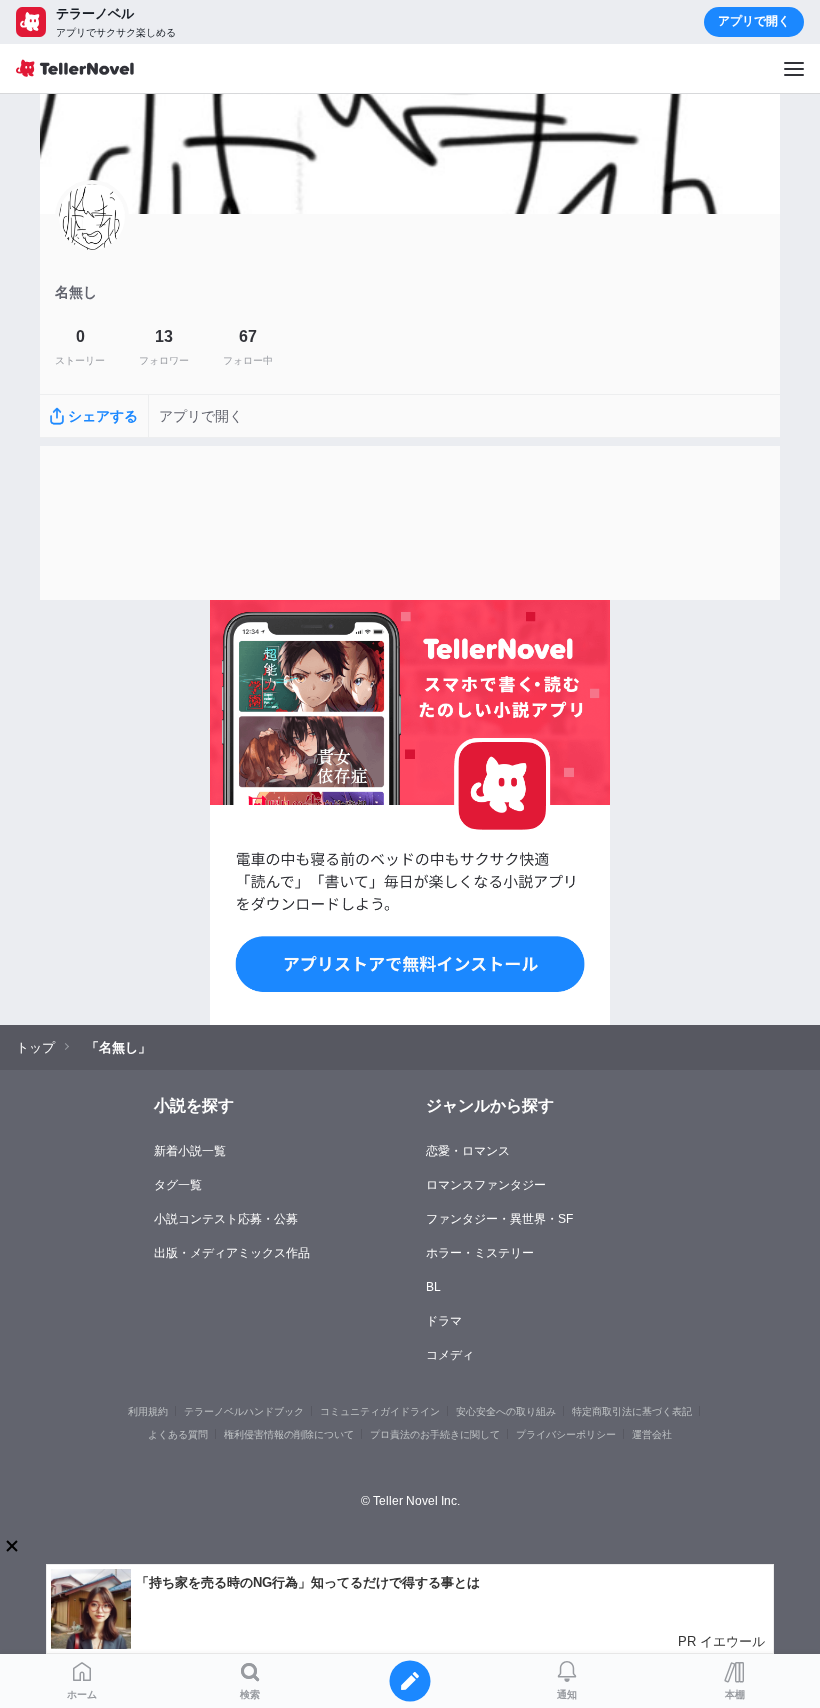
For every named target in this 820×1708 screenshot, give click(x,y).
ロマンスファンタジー (486, 1185)
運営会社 (652, 1434)
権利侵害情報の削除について (289, 1434)
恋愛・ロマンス (468, 1151)
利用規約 (148, 1411)
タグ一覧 (178, 1185)
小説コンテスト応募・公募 (226, 1219)
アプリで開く (754, 21)
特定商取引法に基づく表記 (632, 1411)
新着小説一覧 (190, 1151)
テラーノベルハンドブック (244, 1411)
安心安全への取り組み (506, 1411)
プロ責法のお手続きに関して (435, 1434)
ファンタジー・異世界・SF (499, 1219)
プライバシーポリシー (566, 1434)
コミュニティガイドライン (380, 1411)
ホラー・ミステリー (480, 1253)
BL (433, 1287)
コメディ (450, 1355)
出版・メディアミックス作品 (232, 1253)
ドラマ (444, 1321)
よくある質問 (178, 1434)
